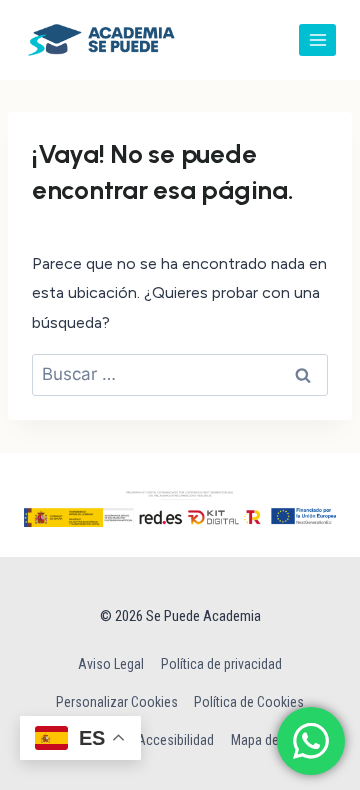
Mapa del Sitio (271, 740)
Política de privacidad (221, 664)
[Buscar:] (180, 374)
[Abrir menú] (317, 39)
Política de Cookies (249, 702)
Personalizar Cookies (117, 702)
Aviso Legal (111, 664)
